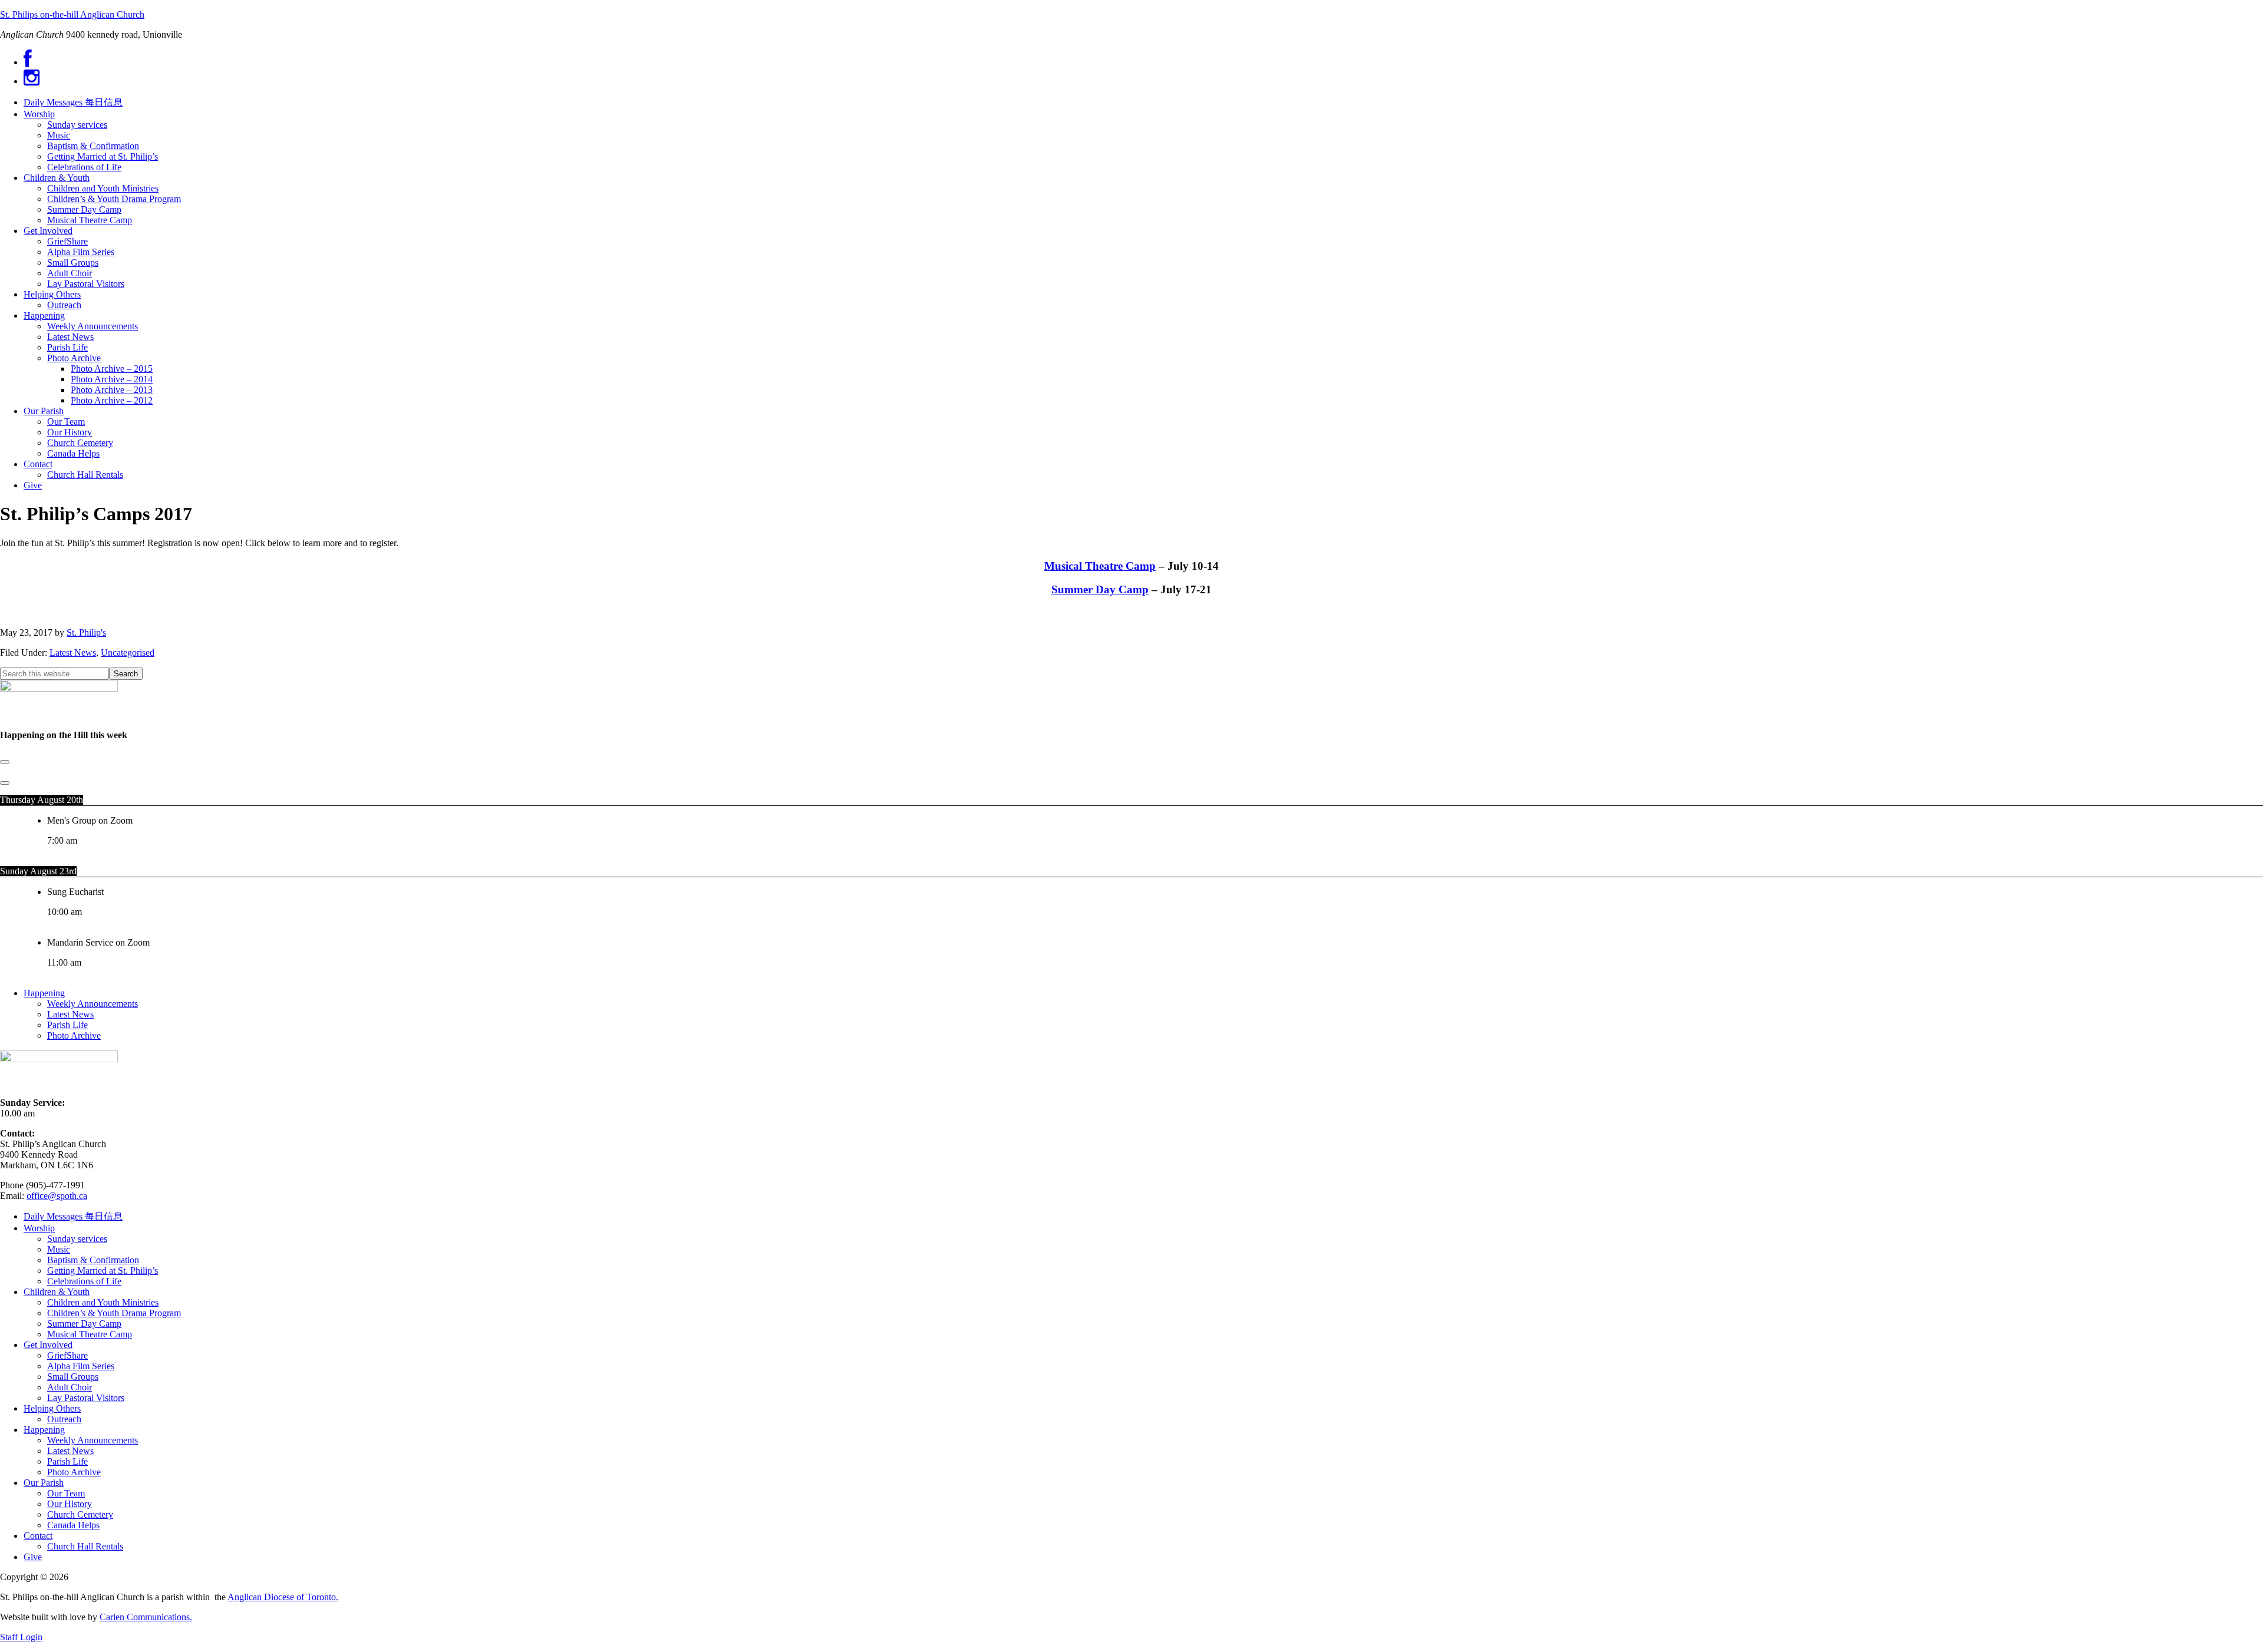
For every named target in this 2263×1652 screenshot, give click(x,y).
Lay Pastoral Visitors (86, 1398)
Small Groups (73, 1377)
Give (33, 1557)
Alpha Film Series (81, 1366)
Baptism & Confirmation (93, 1260)
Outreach (64, 1419)
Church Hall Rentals (85, 1546)
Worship (39, 1228)
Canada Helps (73, 1525)
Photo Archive (74, 1035)
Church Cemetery (80, 1514)
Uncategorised (128, 652)
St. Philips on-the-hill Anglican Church (72, 14)
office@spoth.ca (57, 1196)
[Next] (5, 783)
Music (59, 1249)
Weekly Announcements (93, 1004)
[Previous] (5, 762)
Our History (70, 1504)
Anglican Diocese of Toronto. (283, 1597)
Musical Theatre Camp (1100, 566)
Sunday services (77, 1239)
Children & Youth (57, 1292)
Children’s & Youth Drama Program (114, 1313)
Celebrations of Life (84, 1281)
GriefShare (67, 1355)
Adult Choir (70, 1387)
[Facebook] (28, 62)
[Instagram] (32, 81)
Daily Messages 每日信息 (73, 1216)
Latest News (73, 652)
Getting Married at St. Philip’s (103, 1271)
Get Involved (48, 1345)
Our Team (66, 1493)
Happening (44, 993)
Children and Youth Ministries (103, 1302)
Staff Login (21, 1637)
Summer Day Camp (1100, 589)
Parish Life (67, 1025)
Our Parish (44, 1483)
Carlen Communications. (146, 1617)
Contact (38, 1536)
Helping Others (52, 1408)
